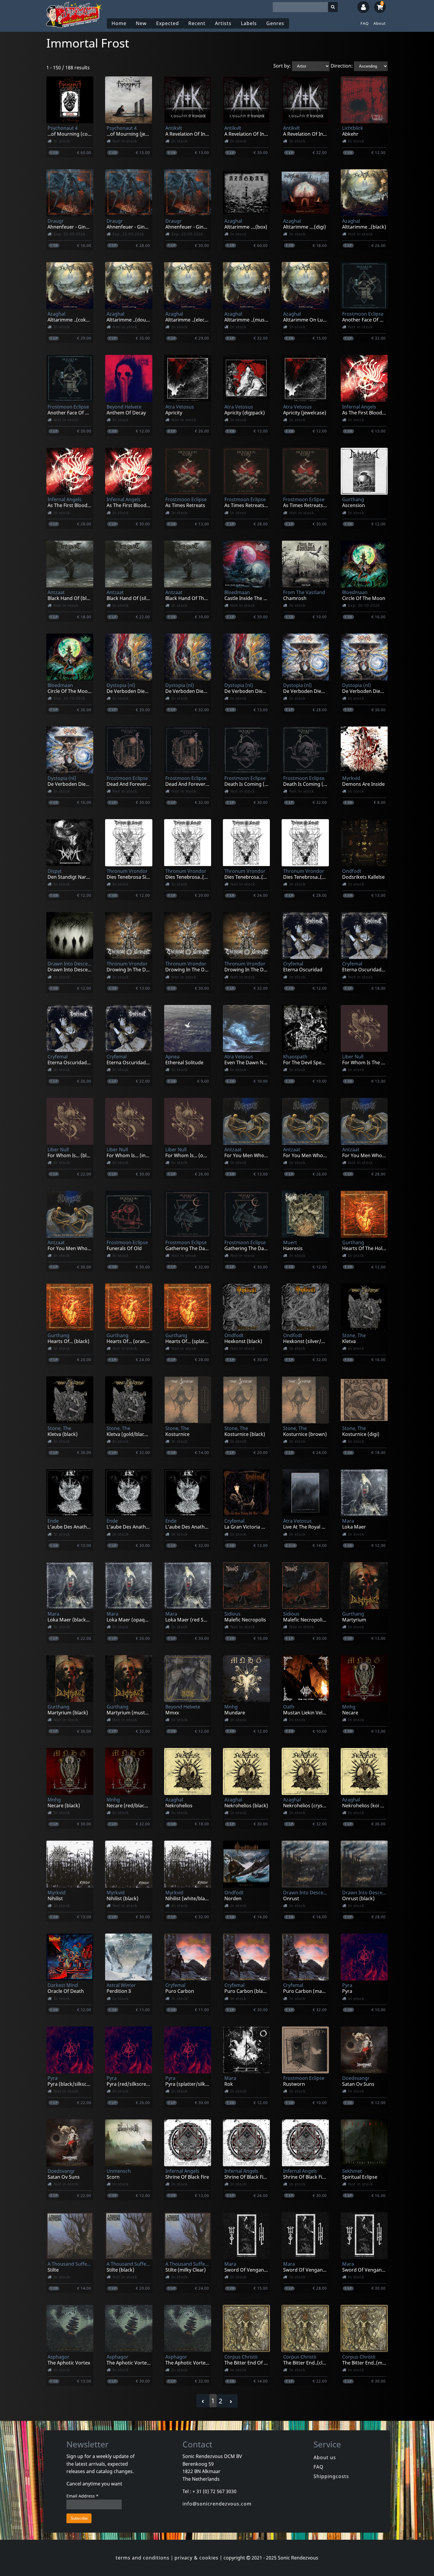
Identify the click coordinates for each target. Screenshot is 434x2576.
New (141, 23)
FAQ (365, 23)
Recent (197, 23)
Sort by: (282, 66)
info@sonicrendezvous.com (217, 2504)
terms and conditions (143, 2558)
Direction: (342, 66)
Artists (223, 23)
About (380, 23)
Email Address (83, 2496)
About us (325, 2457)
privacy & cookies (196, 2558)
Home (119, 23)
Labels (249, 23)
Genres (275, 23)
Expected (168, 23)
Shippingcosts (331, 2476)
